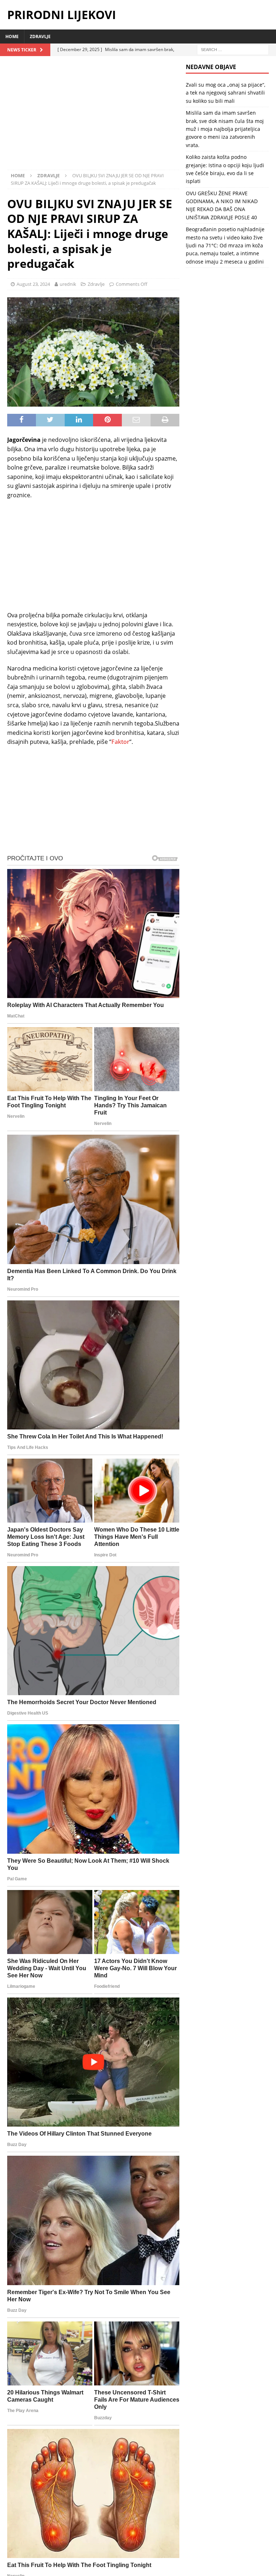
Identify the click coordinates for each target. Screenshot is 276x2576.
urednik (68, 284)
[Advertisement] (93, 116)
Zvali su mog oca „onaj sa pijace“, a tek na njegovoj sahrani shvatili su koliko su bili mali (226, 93)
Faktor (120, 742)
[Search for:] (233, 49)
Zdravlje (40, 36)
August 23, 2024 (33, 284)
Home (12, 36)
